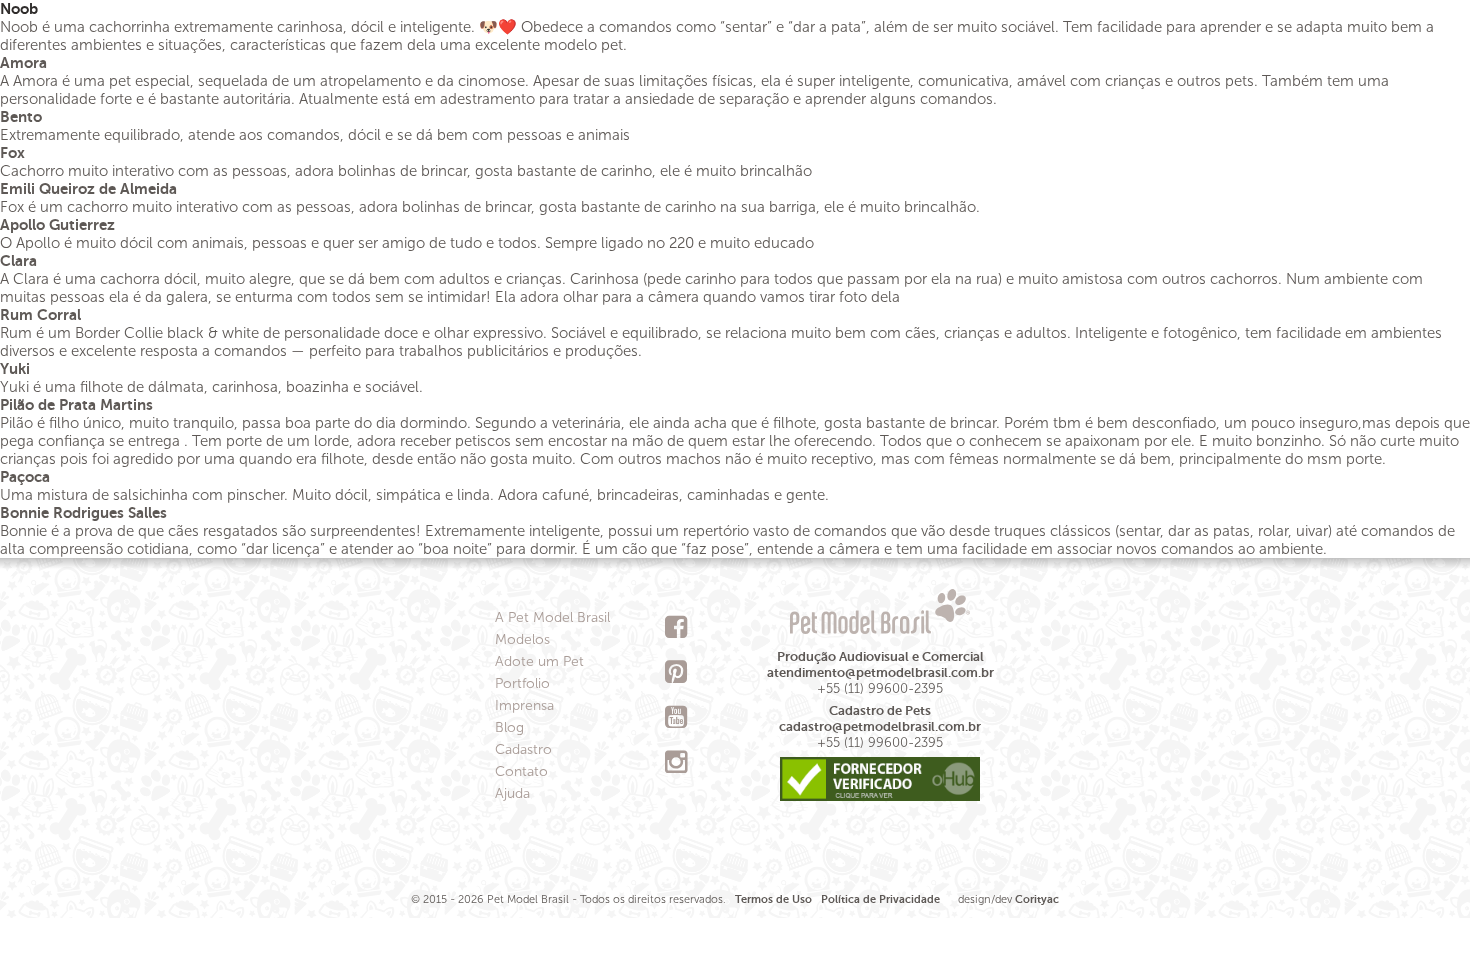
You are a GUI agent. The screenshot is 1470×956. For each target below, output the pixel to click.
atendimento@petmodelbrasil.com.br (880, 672)
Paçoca (25, 476)
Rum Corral (40, 314)
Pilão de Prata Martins (76, 404)
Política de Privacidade (880, 899)
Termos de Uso (773, 899)
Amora (23, 62)
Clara (18, 260)
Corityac (1037, 899)
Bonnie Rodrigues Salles (83, 512)
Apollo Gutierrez (57, 224)
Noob (19, 8)
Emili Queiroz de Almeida (88, 188)
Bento (21, 116)
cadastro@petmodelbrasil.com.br (880, 726)
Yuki (15, 368)
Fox (12, 152)
